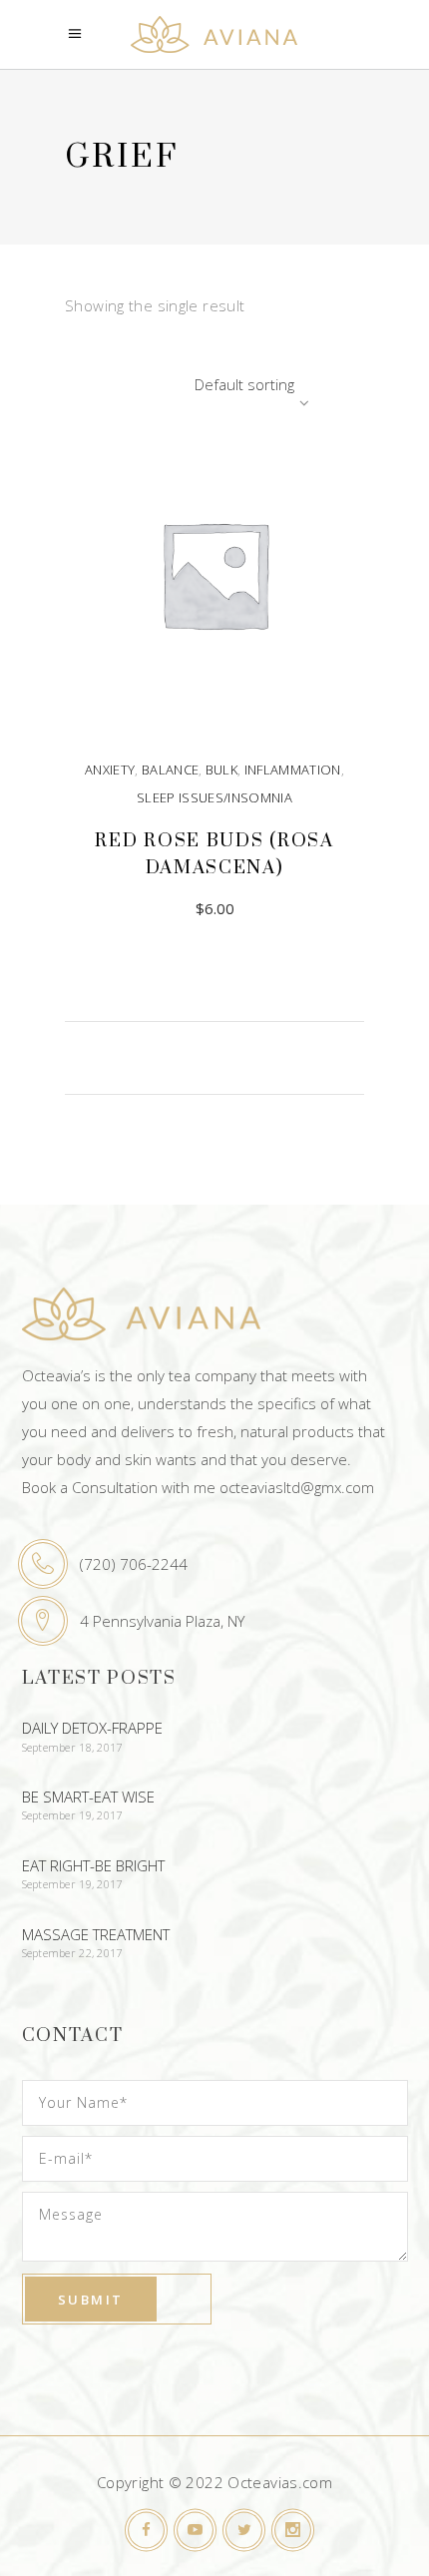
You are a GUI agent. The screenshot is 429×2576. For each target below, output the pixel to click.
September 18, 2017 (72, 1747)
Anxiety (110, 770)
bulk (221, 770)
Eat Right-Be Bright (93, 1865)
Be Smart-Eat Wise (88, 1797)
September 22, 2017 (72, 1953)
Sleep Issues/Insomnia (214, 797)
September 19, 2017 (72, 1815)
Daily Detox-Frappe (92, 1728)
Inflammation (293, 770)
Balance (170, 770)
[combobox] (190, 384)
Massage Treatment (96, 1934)
